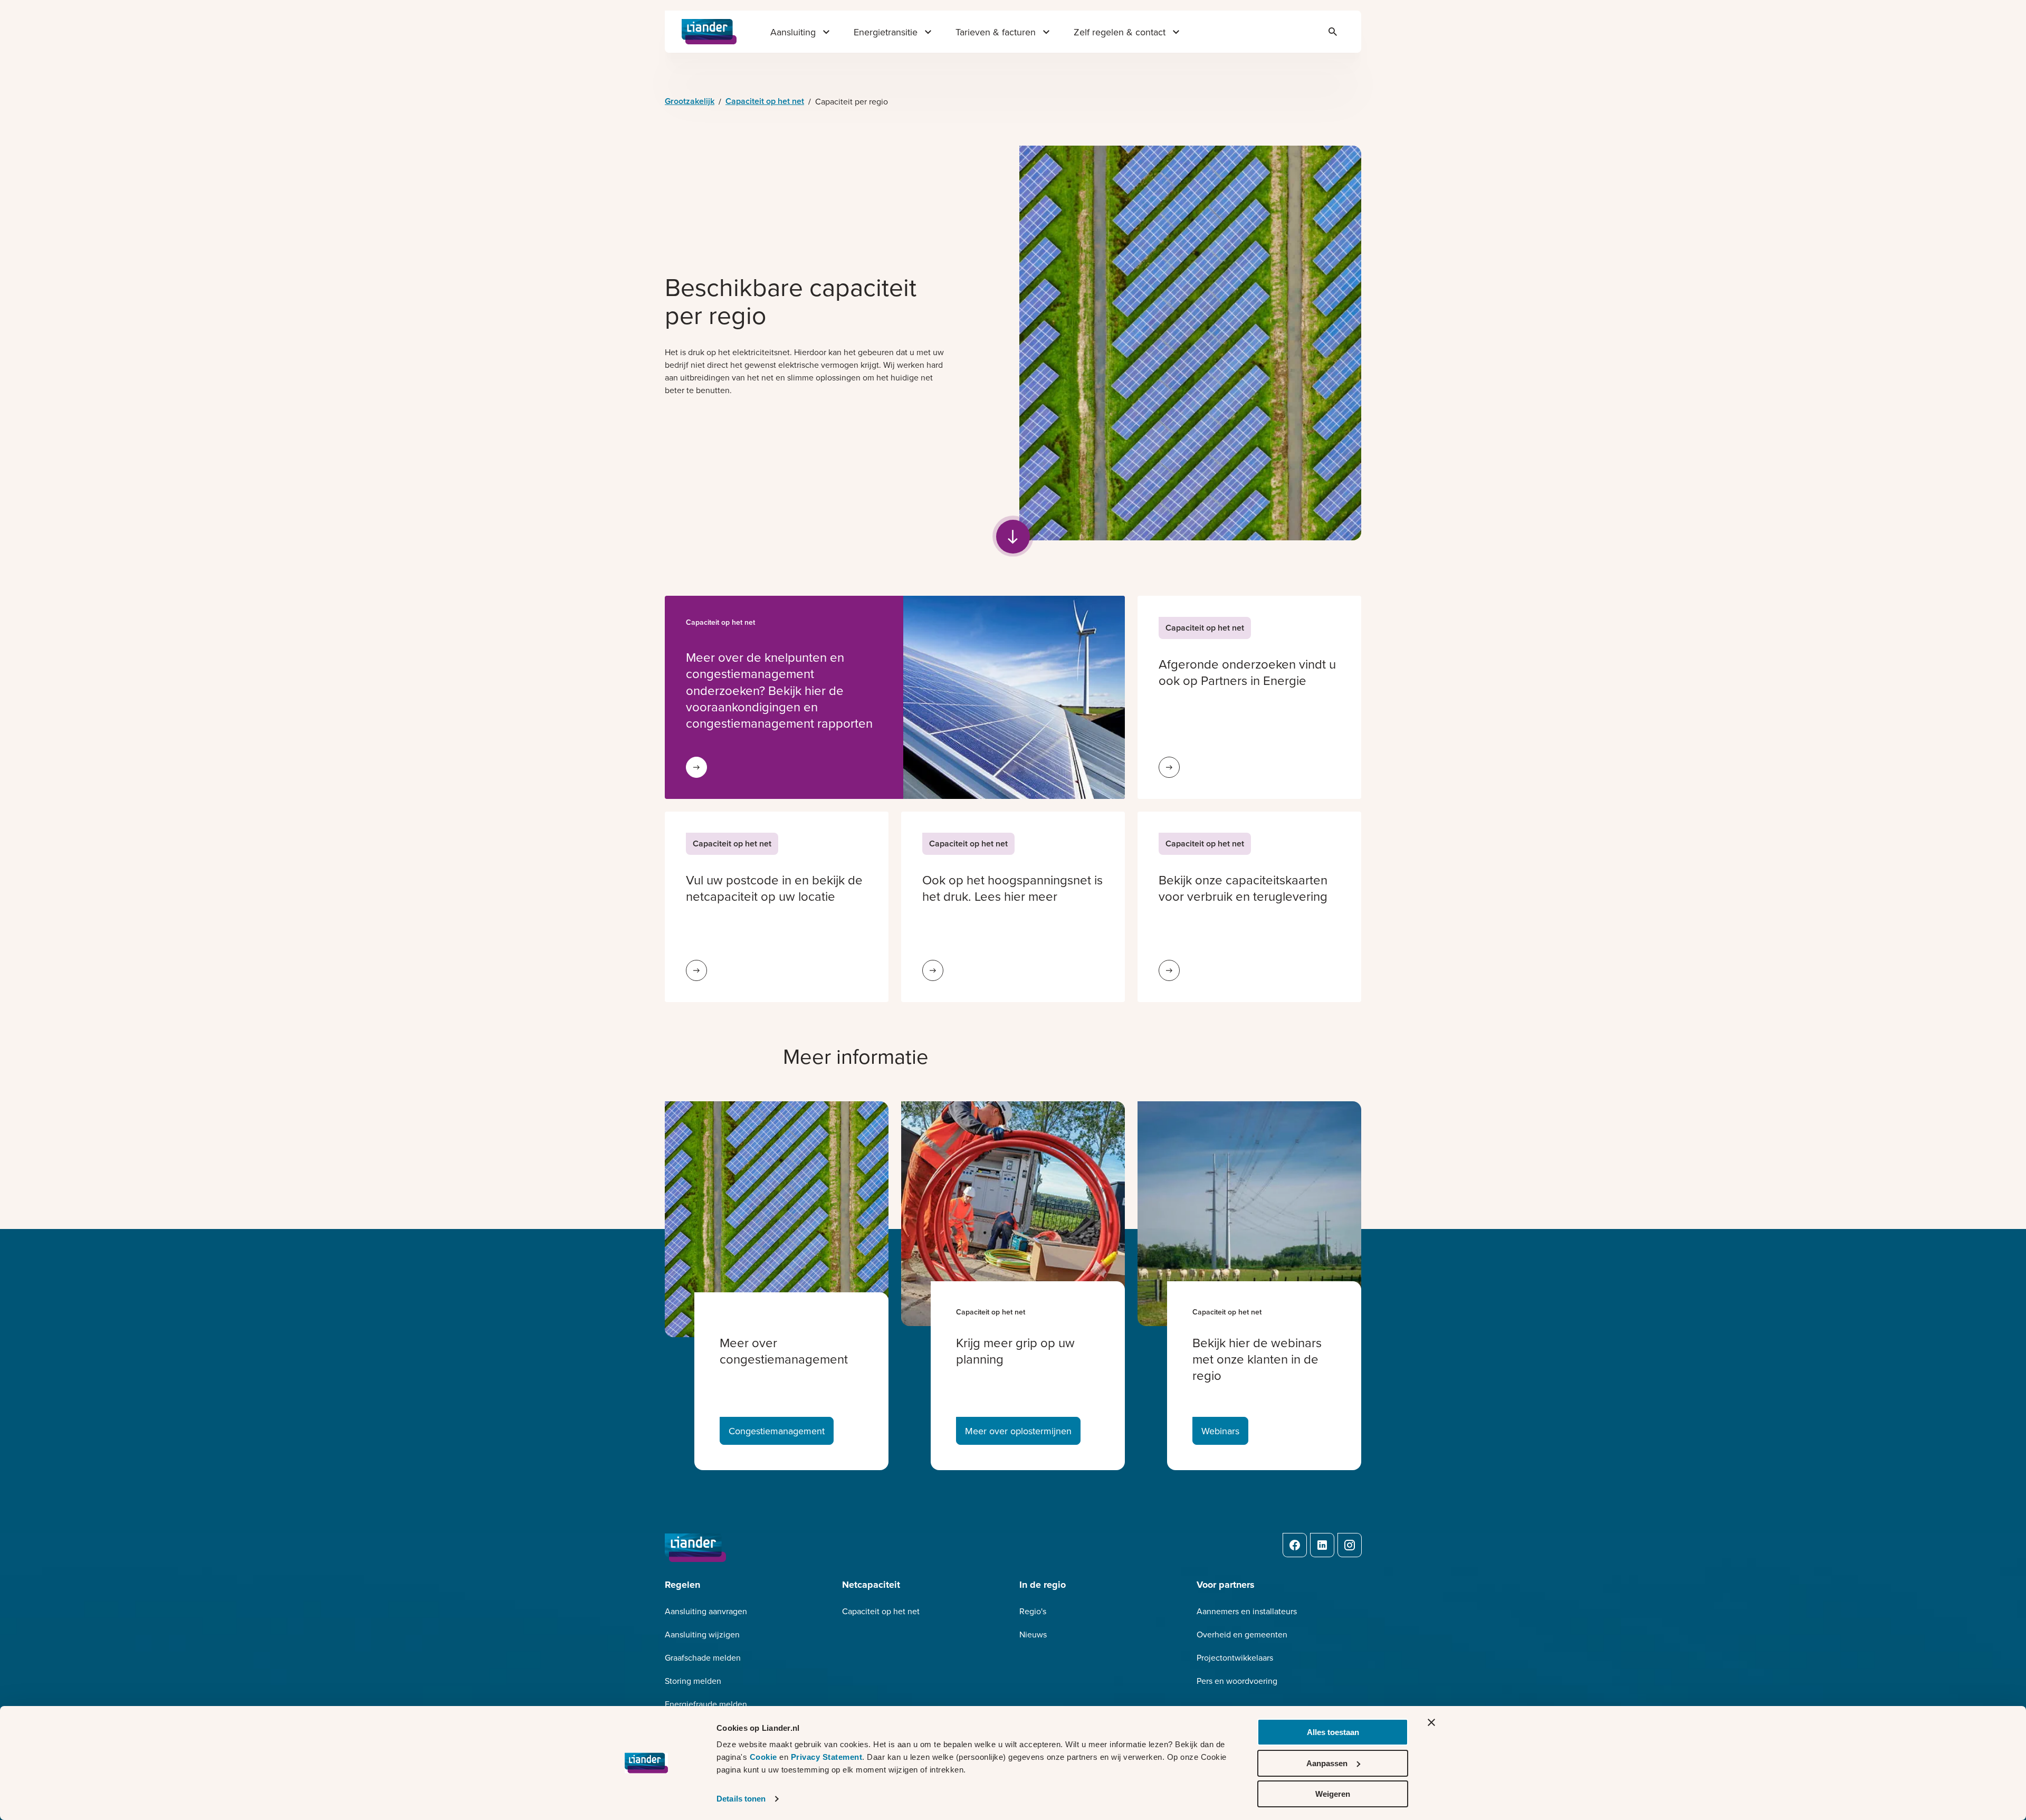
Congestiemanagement (777, 1431)
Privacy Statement (827, 1757)
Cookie (765, 1757)
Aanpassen (1327, 1763)
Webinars (1220, 1431)
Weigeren (1333, 1794)
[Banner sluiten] (1431, 1722)
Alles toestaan (1333, 1732)
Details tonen (741, 1799)
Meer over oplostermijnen (1018, 1431)
